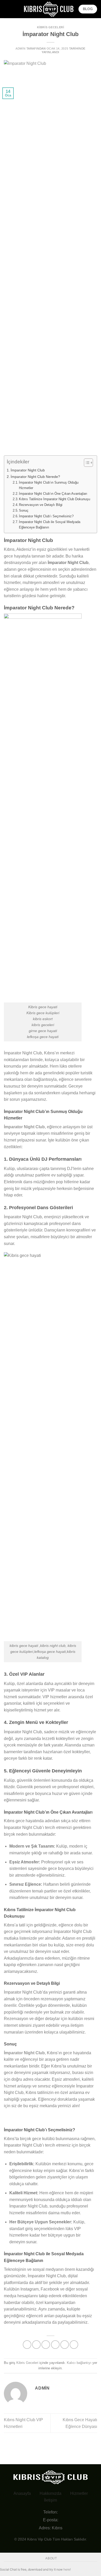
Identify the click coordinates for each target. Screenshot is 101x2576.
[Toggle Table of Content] (86, 463)
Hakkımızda (51, 2493)
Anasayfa (22, 2493)
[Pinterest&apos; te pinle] (65, 2345)
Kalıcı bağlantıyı (79, 2363)
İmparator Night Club (28, 470)
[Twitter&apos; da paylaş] (46, 2345)
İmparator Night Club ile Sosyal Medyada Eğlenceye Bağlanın (50, 525)
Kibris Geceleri (51, 27)
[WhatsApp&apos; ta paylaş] (27, 2345)
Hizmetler (79, 2493)
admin (20, 48)
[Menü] (7, 9)
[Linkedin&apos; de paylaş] (74, 2345)
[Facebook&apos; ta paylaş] (36, 2345)
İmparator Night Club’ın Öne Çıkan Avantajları (53, 494)
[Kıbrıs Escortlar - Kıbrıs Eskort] (49, 9)
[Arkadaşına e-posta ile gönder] (55, 2345)
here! (67, 2569)
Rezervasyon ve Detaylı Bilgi (41, 505)
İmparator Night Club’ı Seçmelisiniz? (46, 516)
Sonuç (24, 510)
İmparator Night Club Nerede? (35, 477)
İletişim (51, 2500)
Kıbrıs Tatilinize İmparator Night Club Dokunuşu (55, 499)
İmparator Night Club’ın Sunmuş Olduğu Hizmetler (49, 485)
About (51, 2558)
